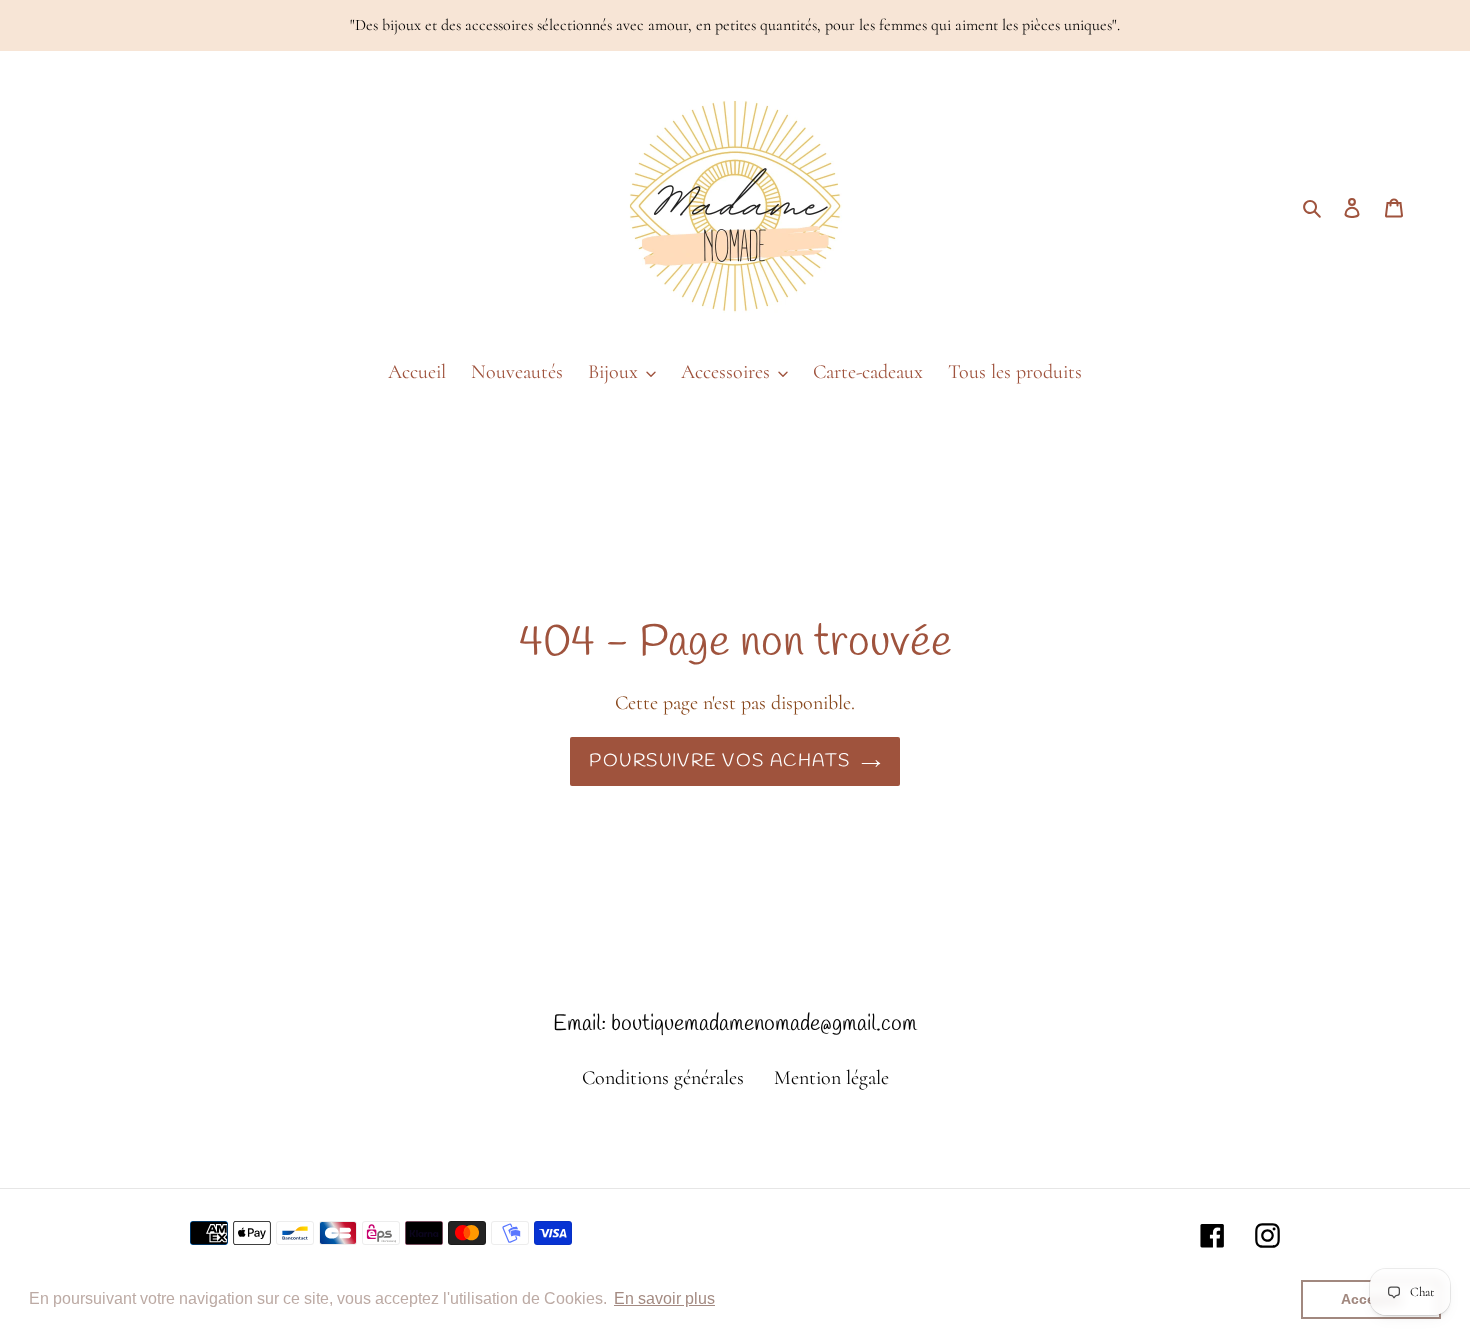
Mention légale (831, 1078)
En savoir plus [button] (664, 1298)
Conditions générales (663, 1078)
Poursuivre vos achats (719, 761)
